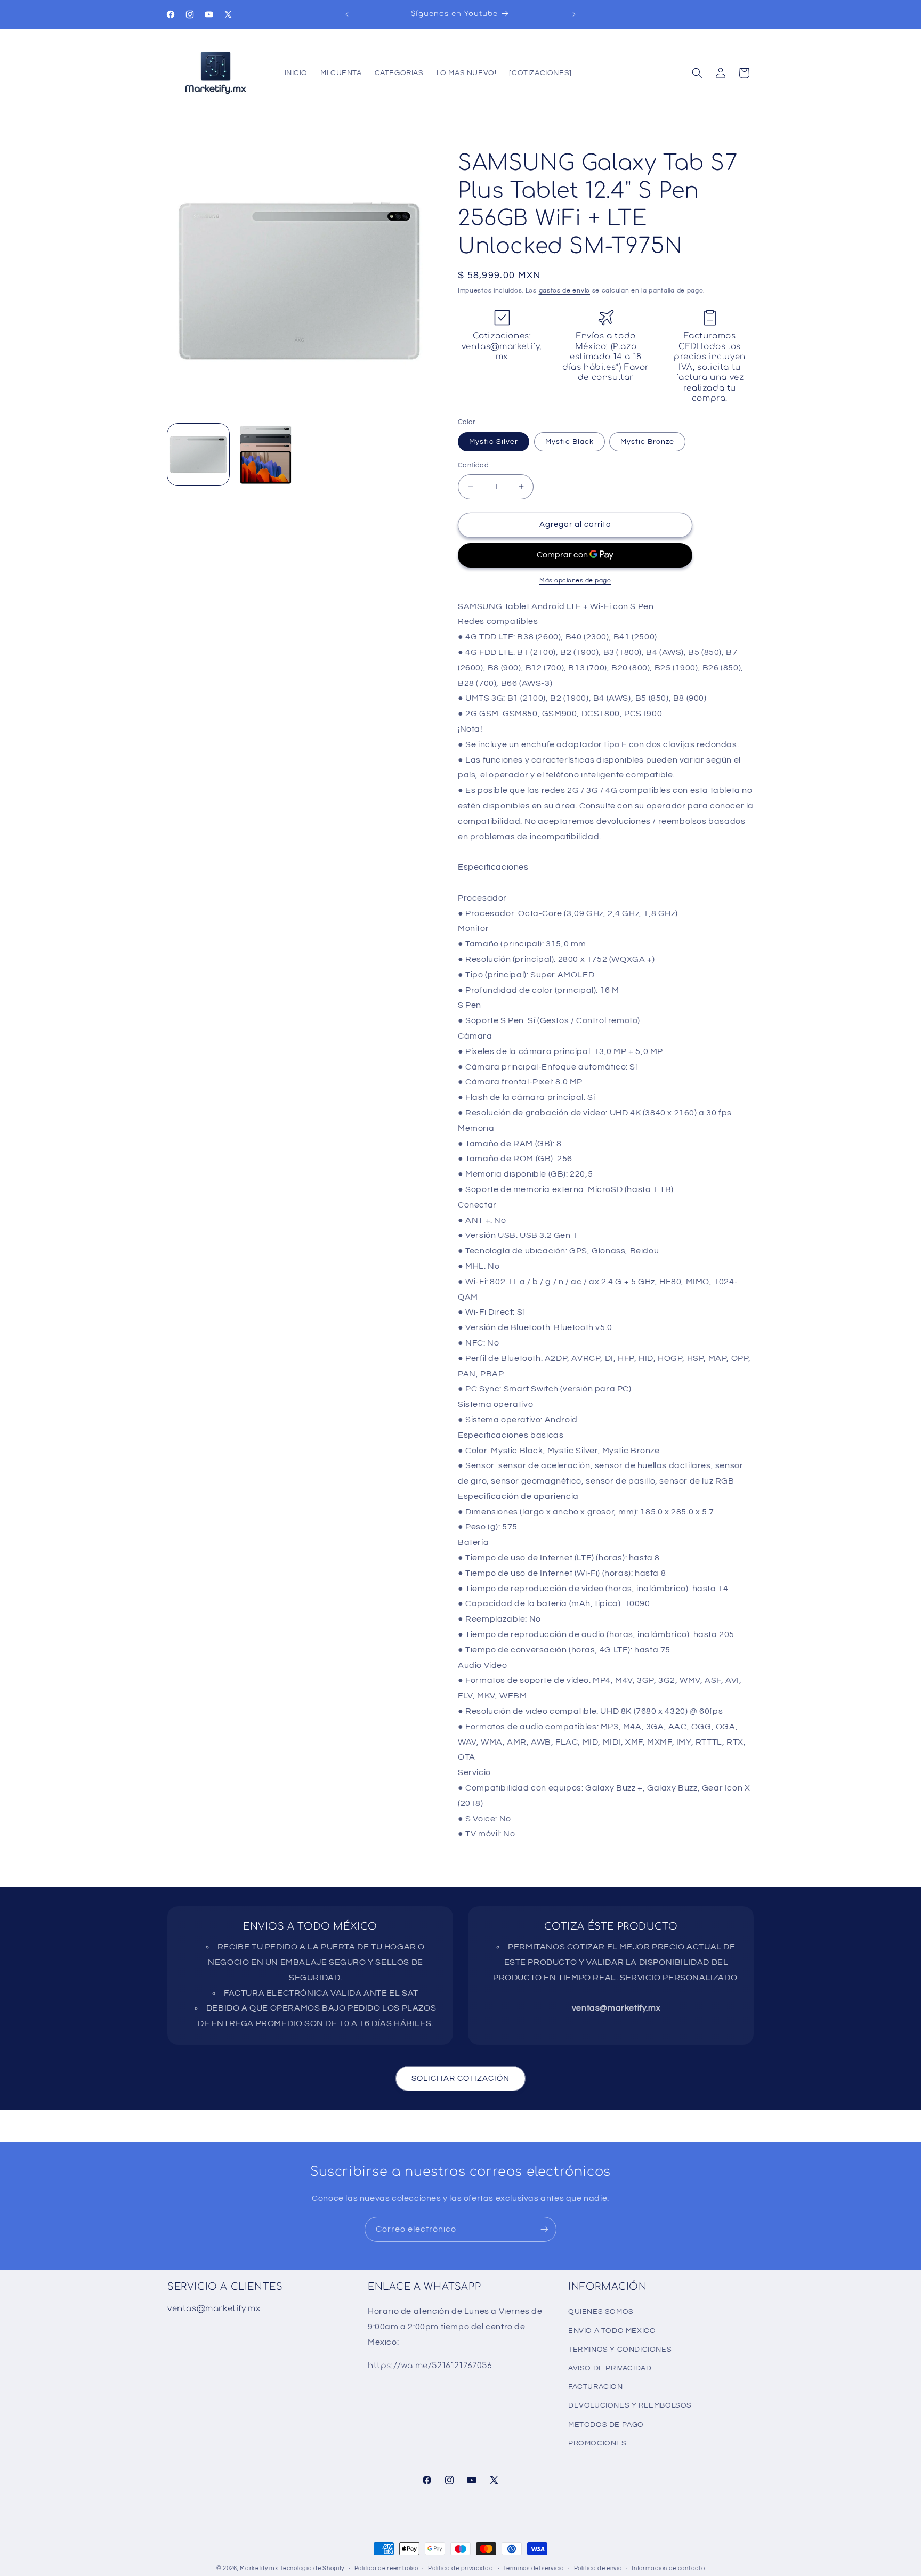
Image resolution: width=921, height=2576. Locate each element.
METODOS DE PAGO (606, 2425)
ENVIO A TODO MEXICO (612, 2331)
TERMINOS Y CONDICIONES (620, 2350)
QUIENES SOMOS (601, 2312)
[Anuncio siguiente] (574, 14)
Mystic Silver (494, 442)
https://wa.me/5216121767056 (430, 2366)
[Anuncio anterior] (347, 14)
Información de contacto (668, 2568)
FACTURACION (596, 2387)
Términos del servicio (534, 2568)
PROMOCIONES (597, 2443)
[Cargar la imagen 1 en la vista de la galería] (198, 455)
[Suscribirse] (544, 2229)
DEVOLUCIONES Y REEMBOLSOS (630, 2405)
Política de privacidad (461, 2568)
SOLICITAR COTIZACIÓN (461, 2079)
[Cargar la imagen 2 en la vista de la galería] (265, 455)
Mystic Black (569, 442)
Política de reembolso (386, 2568)
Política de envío (598, 2568)
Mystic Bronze (647, 442)
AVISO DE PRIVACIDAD (610, 2368)
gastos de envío (565, 291)
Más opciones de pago (575, 581)
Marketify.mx (259, 2568)
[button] (697, 73)
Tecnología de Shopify (312, 2568)
